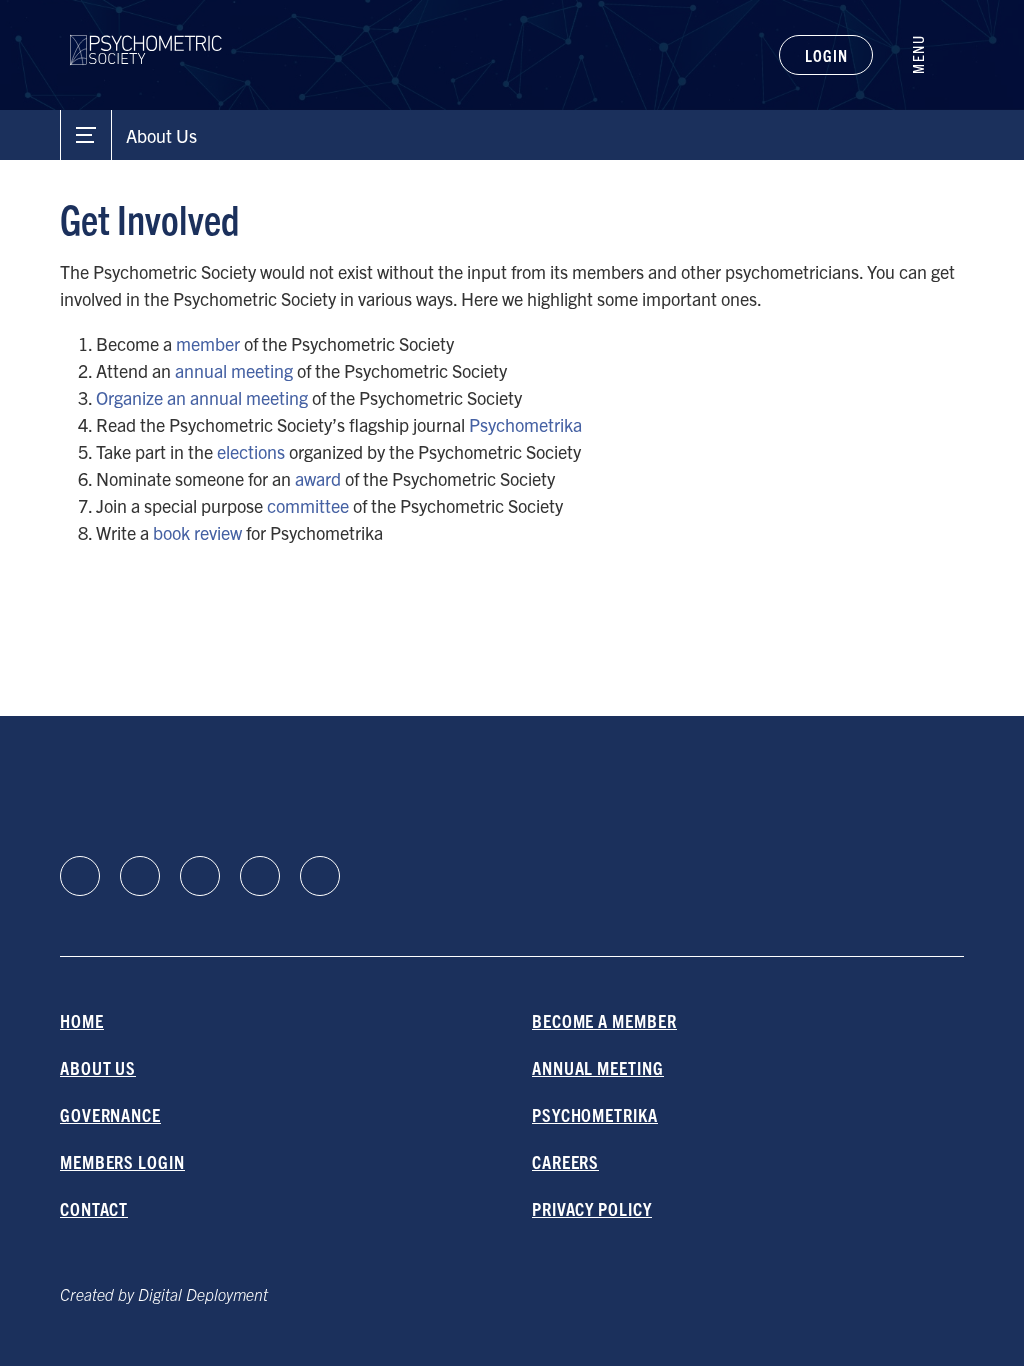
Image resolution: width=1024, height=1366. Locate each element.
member (208, 343)
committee (308, 505)
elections (251, 451)
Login (826, 55)
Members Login (122, 1161)
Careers (565, 1161)
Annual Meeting (598, 1067)
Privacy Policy (592, 1208)
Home (82, 1020)
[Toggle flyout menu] (928, 55)
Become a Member (604, 1020)
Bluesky (200, 876)
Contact (94, 1208)
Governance (110, 1114)
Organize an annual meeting (202, 397)
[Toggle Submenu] (86, 135)
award (318, 478)
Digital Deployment (203, 1294)
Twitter (320, 876)
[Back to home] (146, 37)
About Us (98, 1067)
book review (197, 532)
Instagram (260, 876)
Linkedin (80, 876)
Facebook (140, 876)
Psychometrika (525, 424)
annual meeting (234, 370)
